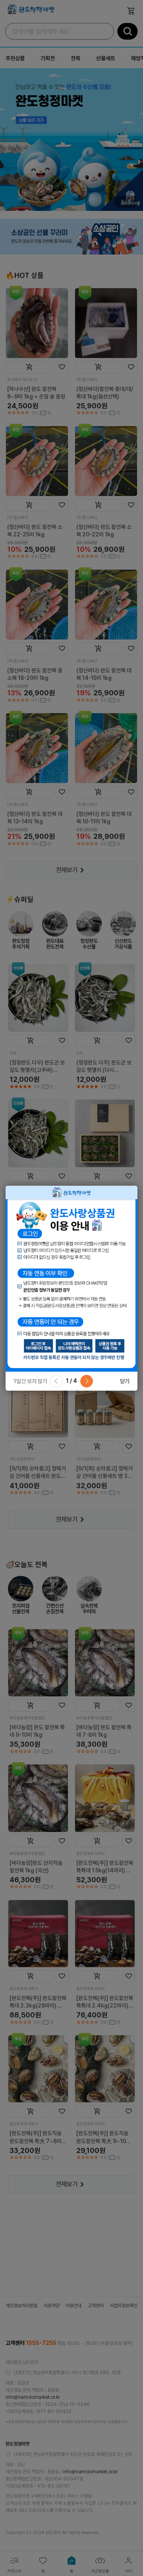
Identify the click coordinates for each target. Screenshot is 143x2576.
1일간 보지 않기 (30, 1381)
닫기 (125, 1381)
